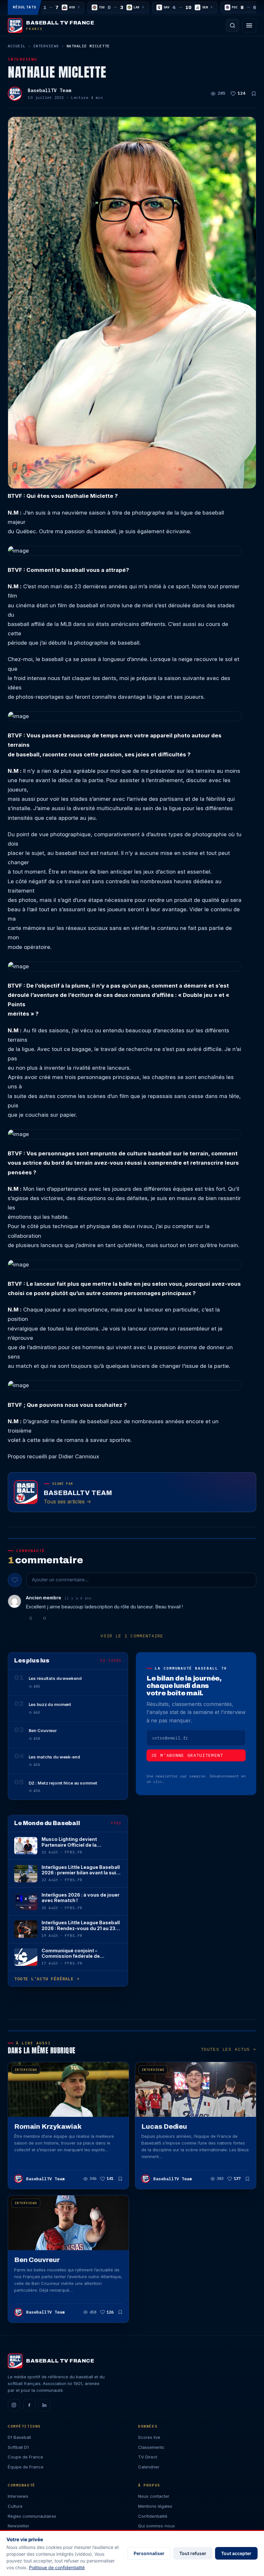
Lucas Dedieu (164, 2126)
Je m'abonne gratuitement (187, 1755)
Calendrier (149, 2467)
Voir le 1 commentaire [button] (132, 1636)
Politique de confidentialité (57, 2567)
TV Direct (148, 2457)
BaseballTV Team (49, 90)
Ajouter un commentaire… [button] (60, 1580)
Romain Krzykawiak (48, 2126)
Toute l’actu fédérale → (47, 1979)
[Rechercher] (232, 25)
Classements (151, 2447)
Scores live (149, 2437)
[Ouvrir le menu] (249, 25)
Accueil (17, 46)
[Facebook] (29, 2405)
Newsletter (19, 2526)
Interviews (46, 46)
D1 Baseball (19, 2437)
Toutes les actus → (229, 2049)
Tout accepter (236, 2553)
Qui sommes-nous (156, 2526)
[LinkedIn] (44, 2405)
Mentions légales (155, 2506)
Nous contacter (154, 2496)
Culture (15, 2506)
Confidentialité (153, 2516)
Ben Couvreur (37, 2260)
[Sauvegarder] (254, 94)
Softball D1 (18, 2447)
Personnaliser (149, 2553)
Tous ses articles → (67, 1501)
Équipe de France (26, 2467)
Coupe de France (25, 2457)
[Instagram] (14, 2405)
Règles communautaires (32, 2516)
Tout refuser (193, 2553)
